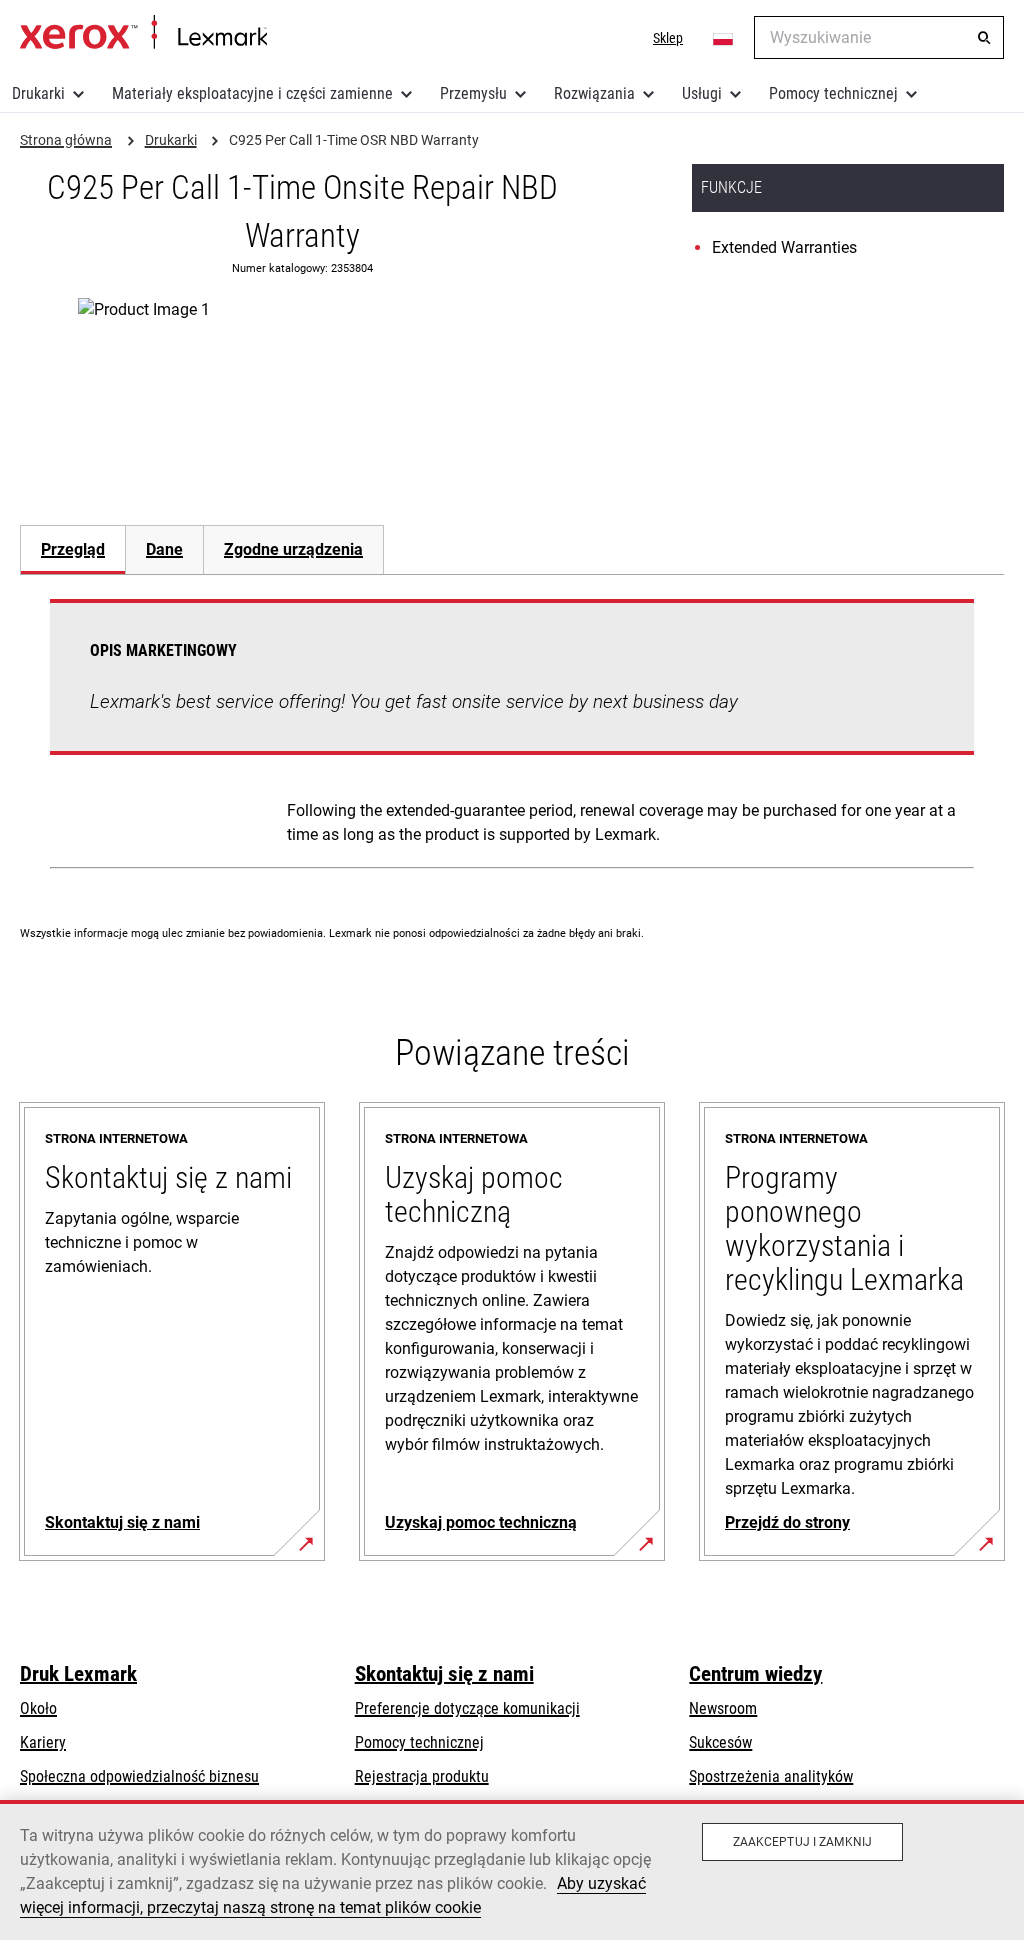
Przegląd (73, 549)
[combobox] (879, 37)
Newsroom (723, 1708)
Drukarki (38, 93)
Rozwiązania (594, 93)
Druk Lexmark (78, 1674)
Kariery (43, 1742)
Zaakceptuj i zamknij (802, 1842)
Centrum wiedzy (755, 1674)
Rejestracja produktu (422, 1776)
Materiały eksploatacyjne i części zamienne (252, 93)
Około (38, 1708)
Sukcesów (720, 1742)
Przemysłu (473, 93)
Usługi (702, 93)
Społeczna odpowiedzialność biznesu (139, 1776)
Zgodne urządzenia (293, 549)
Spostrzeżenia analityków (771, 1776)
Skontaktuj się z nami (444, 1674)
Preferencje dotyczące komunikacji (467, 1708)
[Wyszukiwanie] (984, 38)
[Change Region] (724, 38)
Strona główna (143, 33)
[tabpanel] (512, 738)
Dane (164, 549)
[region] (512, 1870)
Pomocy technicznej (833, 93)
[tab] (72, 549)
